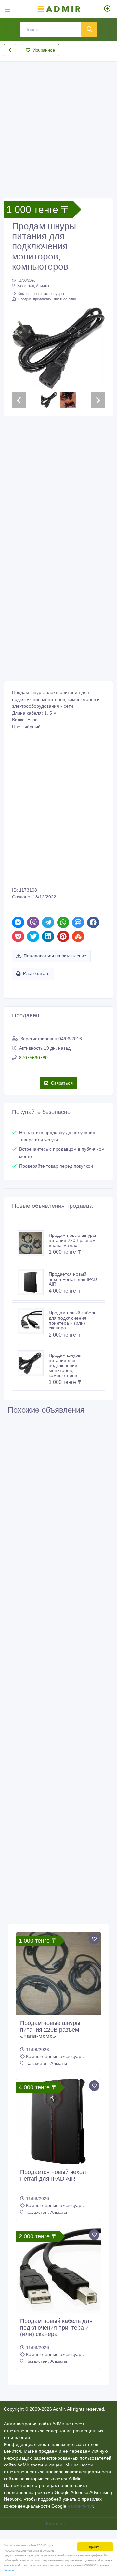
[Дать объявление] (107, 9)
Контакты (57, 2524)
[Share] (18, 922)
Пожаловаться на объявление (55, 956)
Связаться (62, 1083)
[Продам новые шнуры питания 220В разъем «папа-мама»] (33, 1243)
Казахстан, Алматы (33, 286)
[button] (19, 348)
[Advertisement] (58, 124)
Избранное (44, 50)
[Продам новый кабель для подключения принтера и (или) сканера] (33, 1321)
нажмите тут (80, 2506)
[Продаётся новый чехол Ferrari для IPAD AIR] (33, 1282)
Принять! (95, 2546)
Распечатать (36, 974)
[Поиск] (89, 29)
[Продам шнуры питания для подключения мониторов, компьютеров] (33, 1363)
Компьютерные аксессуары (41, 294)
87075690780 (33, 1058)
